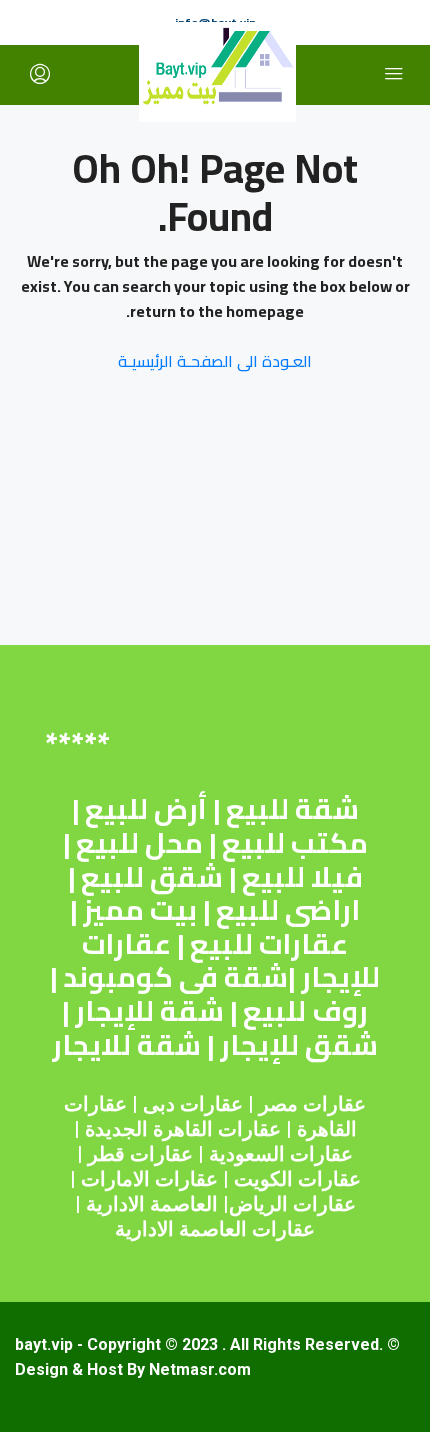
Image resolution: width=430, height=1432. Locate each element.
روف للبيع (305, 1011)
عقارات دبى (193, 1104)
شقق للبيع (152, 877)
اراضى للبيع (288, 910)
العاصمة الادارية (152, 1204)
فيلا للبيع (302, 877)
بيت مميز (140, 910)
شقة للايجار (126, 1045)
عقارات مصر (312, 1104)
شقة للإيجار (149, 1011)
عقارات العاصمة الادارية (215, 1229)
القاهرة (327, 1129)
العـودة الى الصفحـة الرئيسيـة (215, 361)
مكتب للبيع (295, 843)
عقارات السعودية (281, 1154)
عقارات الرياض (292, 1204)
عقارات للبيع (269, 944)
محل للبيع (139, 843)
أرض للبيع (146, 809)
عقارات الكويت (297, 1179)
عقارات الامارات (149, 1179)
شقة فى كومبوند (175, 977)
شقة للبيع (292, 809)
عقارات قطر (140, 1154)
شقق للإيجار (299, 1045)
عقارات (95, 1104)
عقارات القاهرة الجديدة (183, 1129)
